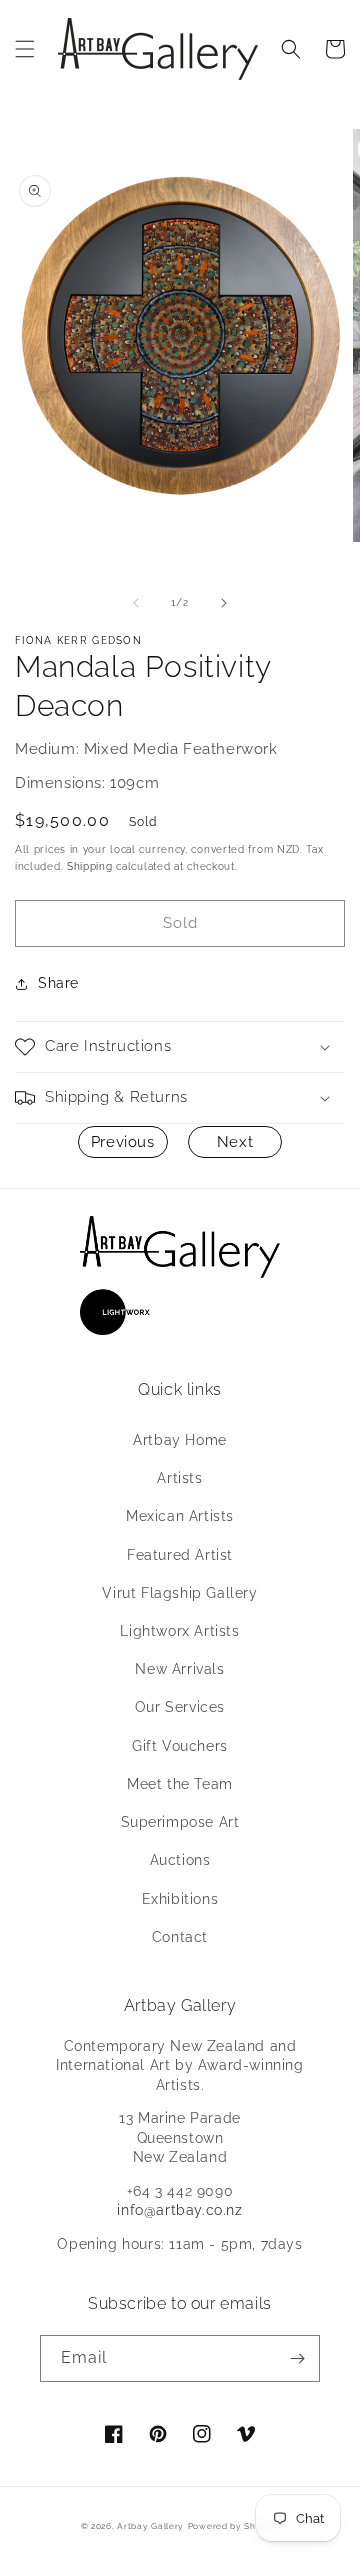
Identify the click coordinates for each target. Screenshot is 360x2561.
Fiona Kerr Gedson (78, 640)
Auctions (180, 1860)
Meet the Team (180, 1784)
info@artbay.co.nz (179, 2210)
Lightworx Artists (179, 1631)
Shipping (90, 866)
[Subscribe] (297, 2358)
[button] (25, 49)
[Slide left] (136, 603)
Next (235, 1142)
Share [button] (58, 983)
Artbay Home (180, 1440)
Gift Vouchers (180, 1746)
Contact (180, 1937)
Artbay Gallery (150, 2526)
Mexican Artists (180, 1516)
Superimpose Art (180, 1822)
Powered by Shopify (234, 2526)
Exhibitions (180, 1899)
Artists (179, 1478)
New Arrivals (179, 1669)
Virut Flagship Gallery (179, 1593)
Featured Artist (180, 1555)
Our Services (180, 1707)
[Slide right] (224, 603)
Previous (123, 1142)
